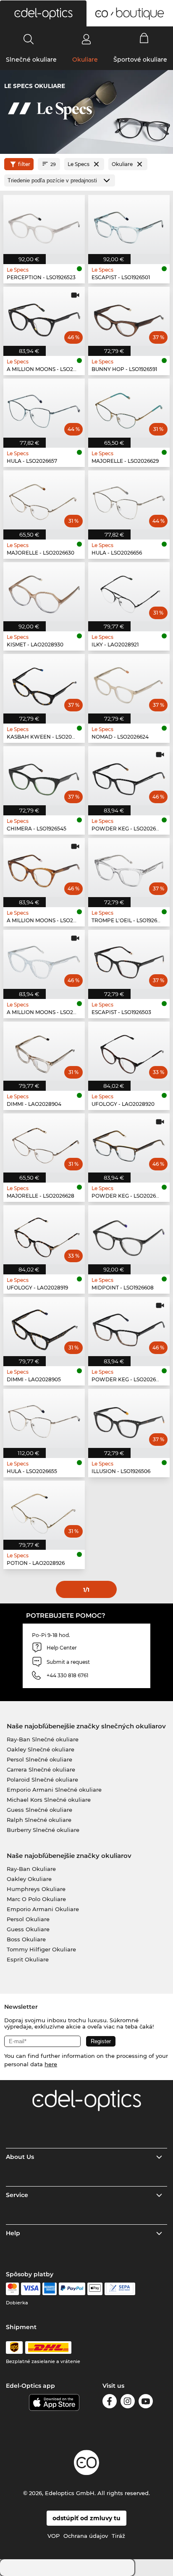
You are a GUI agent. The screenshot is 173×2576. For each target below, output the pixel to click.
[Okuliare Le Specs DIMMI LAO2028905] (44, 1327)
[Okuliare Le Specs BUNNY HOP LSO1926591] (129, 316)
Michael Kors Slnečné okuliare (49, 1800)
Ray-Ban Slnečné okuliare (43, 1739)
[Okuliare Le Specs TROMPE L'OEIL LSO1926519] (129, 868)
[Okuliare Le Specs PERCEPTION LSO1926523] (44, 224)
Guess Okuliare (28, 1929)
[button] (43, 13)
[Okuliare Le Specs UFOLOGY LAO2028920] (129, 1051)
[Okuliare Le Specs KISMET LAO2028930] (44, 592)
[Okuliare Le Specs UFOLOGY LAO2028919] (44, 1235)
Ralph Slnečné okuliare (39, 1820)
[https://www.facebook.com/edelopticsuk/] (110, 2403)
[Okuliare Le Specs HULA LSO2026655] (44, 1418)
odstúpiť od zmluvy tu (86, 2518)
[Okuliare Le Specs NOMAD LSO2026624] (129, 684)
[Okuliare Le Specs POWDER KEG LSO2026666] (129, 1327)
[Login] (86, 39)
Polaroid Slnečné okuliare (42, 1780)
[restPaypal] (72, 2289)
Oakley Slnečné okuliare (41, 1749)
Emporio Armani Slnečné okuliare (54, 1790)
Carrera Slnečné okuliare (41, 1769)
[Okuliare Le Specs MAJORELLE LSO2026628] (44, 1143)
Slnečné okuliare (31, 60)
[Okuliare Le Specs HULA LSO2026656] (129, 500)
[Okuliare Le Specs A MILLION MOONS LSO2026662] (44, 316)
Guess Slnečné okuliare (39, 1810)
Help (13, 2233)
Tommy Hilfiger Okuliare (41, 1949)
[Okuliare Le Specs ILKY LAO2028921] (129, 592)
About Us (20, 2157)
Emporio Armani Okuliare (43, 1909)
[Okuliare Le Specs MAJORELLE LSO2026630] (44, 500)
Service (17, 2195)
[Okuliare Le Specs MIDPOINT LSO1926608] (129, 1235)
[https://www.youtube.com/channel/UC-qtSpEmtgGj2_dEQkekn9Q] (146, 2403)
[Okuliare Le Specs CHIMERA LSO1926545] (44, 776)
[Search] (29, 39)
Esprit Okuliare (28, 1959)
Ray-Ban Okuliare (31, 1869)
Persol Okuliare (28, 1919)
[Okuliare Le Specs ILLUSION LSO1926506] (129, 1418)
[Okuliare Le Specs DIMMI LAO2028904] (44, 1051)
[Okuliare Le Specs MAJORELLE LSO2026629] (129, 408)
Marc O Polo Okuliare (36, 1899)
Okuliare (85, 60)
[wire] (120, 2289)
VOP (54, 2536)
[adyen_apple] (95, 2289)
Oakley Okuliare (29, 1879)
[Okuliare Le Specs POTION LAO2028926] (44, 1510)
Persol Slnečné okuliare (39, 1759)
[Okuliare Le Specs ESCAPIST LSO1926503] (129, 959)
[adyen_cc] (12, 2289)
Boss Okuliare (26, 1939)
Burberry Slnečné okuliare (43, 1830)
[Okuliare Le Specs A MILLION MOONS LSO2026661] (44, 959)
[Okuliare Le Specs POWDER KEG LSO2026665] (129, 1143)
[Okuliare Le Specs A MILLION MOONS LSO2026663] (44, 868)
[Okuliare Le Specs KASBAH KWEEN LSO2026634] (44, 684)
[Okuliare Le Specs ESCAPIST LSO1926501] (129, 224)
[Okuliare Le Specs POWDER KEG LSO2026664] (129, 776)
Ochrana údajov (86, 2536)
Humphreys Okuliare (36, 1889)
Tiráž (118, 2536)
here (51, 2064)
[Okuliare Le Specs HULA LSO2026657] (44, 408)
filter (24, 164)
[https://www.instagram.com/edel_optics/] (128, 2403)
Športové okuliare (140, 60)
